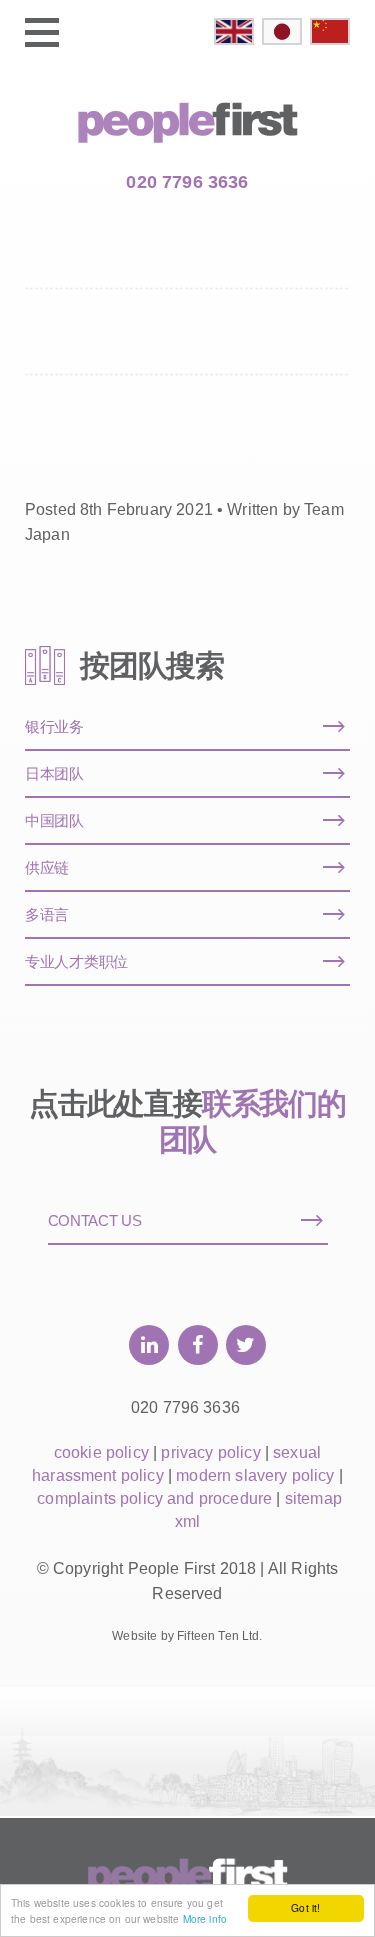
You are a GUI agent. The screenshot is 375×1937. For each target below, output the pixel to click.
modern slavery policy (255, 1475)
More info (205, 1918)
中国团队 (54, 820)
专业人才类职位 (76, 961)
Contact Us (95, 1220)
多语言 (47, 914)
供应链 (47, 867)
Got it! (305, 1907)
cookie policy (101, 1452)
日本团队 (54, 773)
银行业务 (54, 726)
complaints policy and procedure (154, 1498)
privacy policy (210, 1452)
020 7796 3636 (187, 182)
